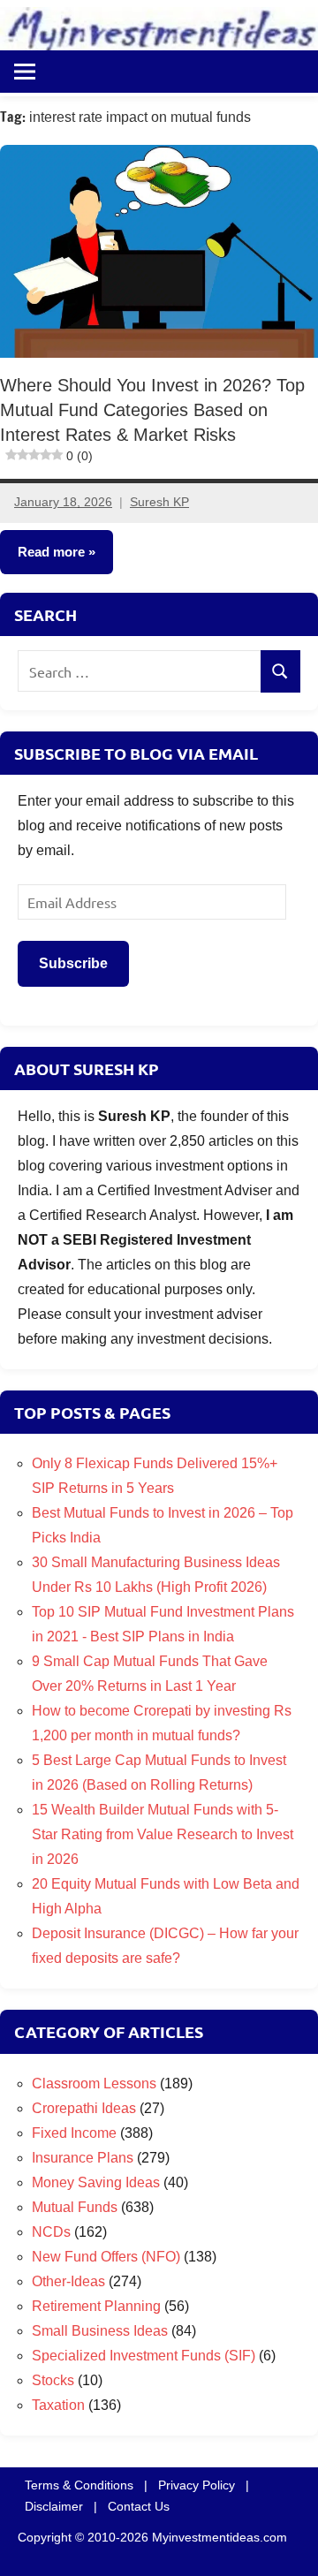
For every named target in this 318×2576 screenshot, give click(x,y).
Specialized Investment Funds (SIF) (144, 2356)
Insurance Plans (83, 2158)
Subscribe (73, 963)
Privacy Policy (197, 2485)
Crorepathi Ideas (84, 2108)
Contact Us (139, 2506)
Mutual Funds (75, 2207)
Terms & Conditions (79, 2485)
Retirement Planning (96, 2306)
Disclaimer (54, 2506)
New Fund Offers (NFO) (106, 2257)
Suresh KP (159, 503)
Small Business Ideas (100, 2331)
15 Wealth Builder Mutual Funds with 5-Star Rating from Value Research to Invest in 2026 (163, 1834)
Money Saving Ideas (96, 2182)
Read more (51, 553)
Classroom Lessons (94, 2084)
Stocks (53, 2380)
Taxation (58, 2405)
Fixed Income (74, 2133)
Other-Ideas (68, 2281)
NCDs (51, 2232)
